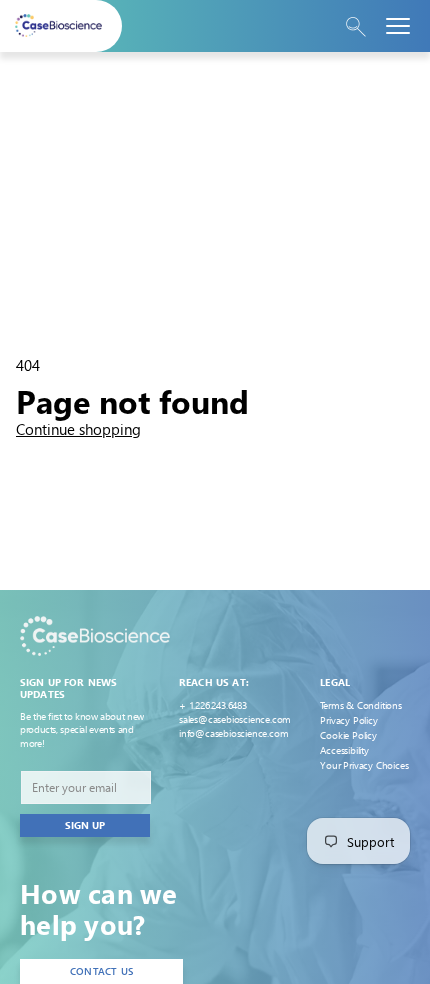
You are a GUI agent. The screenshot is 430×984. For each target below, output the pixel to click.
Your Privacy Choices (364, 765)
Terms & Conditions (360, 705)
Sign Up (84, 825)
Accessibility (344, 750)
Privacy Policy (348, 720)
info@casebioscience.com (233, 733)
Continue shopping (78, 429)
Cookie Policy (348, 735)
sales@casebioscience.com (235, 719)
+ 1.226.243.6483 (213, 705)
